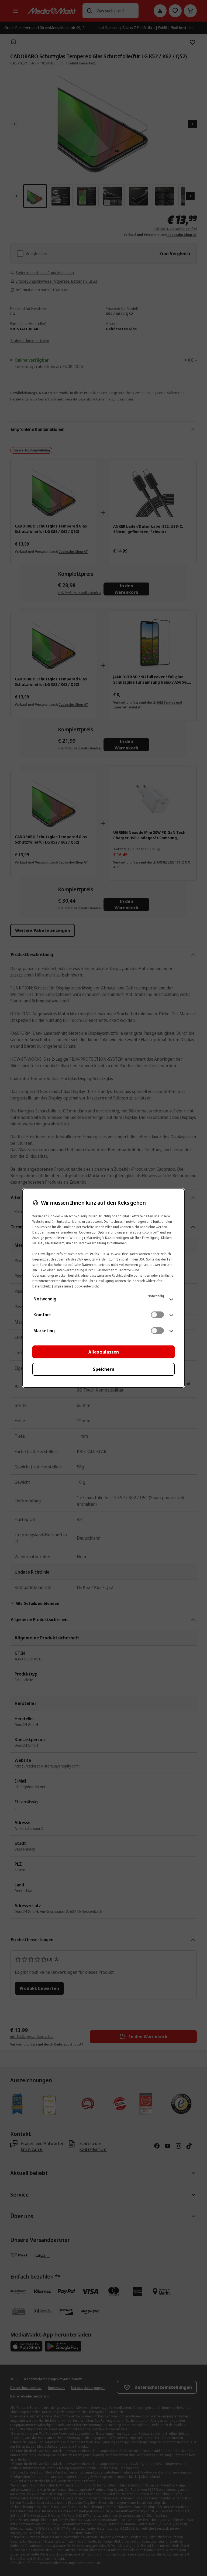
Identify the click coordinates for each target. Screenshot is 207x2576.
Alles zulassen (104, 1352)
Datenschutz (42, 1286)
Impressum (63, 1286)
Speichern (104, 1369)
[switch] (157, 1315)
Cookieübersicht (87, 1286)
